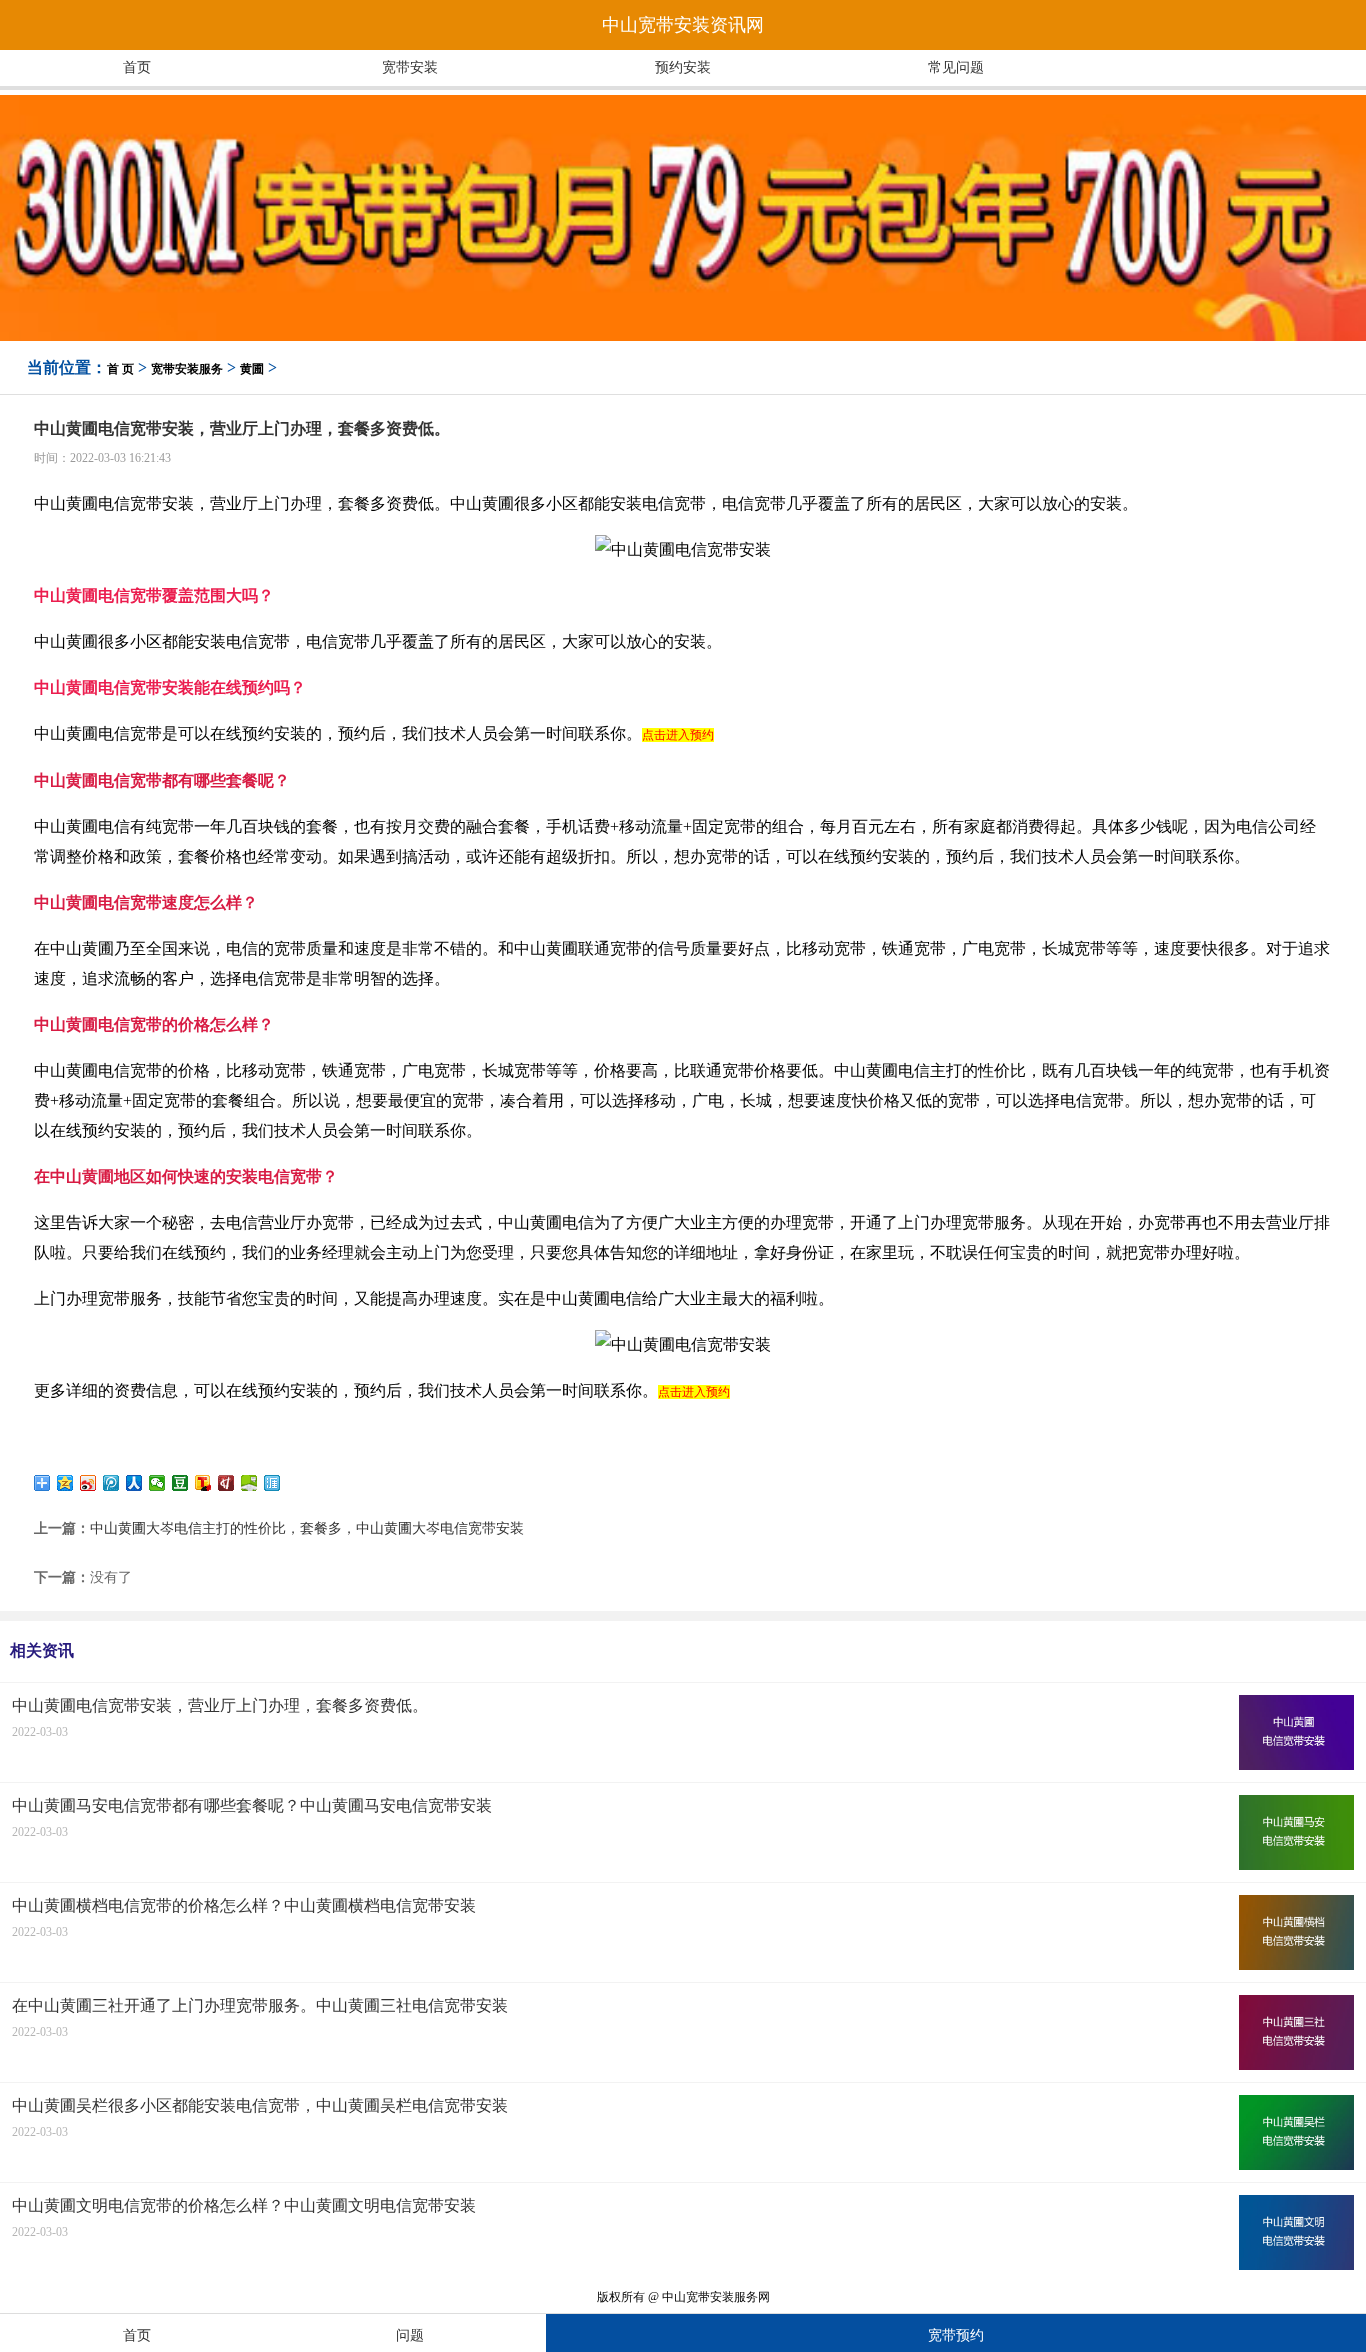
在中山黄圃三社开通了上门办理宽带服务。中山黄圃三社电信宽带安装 (260, 2005)
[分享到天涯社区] (272, 1483)
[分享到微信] (157, 1483)
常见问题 (956, 67)
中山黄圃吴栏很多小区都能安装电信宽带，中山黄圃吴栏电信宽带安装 (260, 2105)
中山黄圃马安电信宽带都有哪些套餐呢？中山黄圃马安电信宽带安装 (252, 1805)
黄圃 (252, 369)
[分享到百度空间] (249, 1483)
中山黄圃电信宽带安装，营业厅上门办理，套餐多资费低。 (220, 1705)
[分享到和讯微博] (226, 1483)
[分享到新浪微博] (88, 1483)
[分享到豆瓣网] (180, 1483)
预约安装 (683, 67)
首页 (137, 67)
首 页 (120, 369)
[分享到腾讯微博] (111, 1483)
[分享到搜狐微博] (203, 1483)
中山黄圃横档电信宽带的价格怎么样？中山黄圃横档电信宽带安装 (244, 1905)
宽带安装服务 (187, 369)
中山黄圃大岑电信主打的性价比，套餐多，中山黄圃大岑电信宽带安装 (307, 1528)
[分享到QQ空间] (65, 1483)
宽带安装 (410, 67)
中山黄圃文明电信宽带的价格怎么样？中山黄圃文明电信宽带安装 (244, 2205)
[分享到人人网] (134, 1483)
